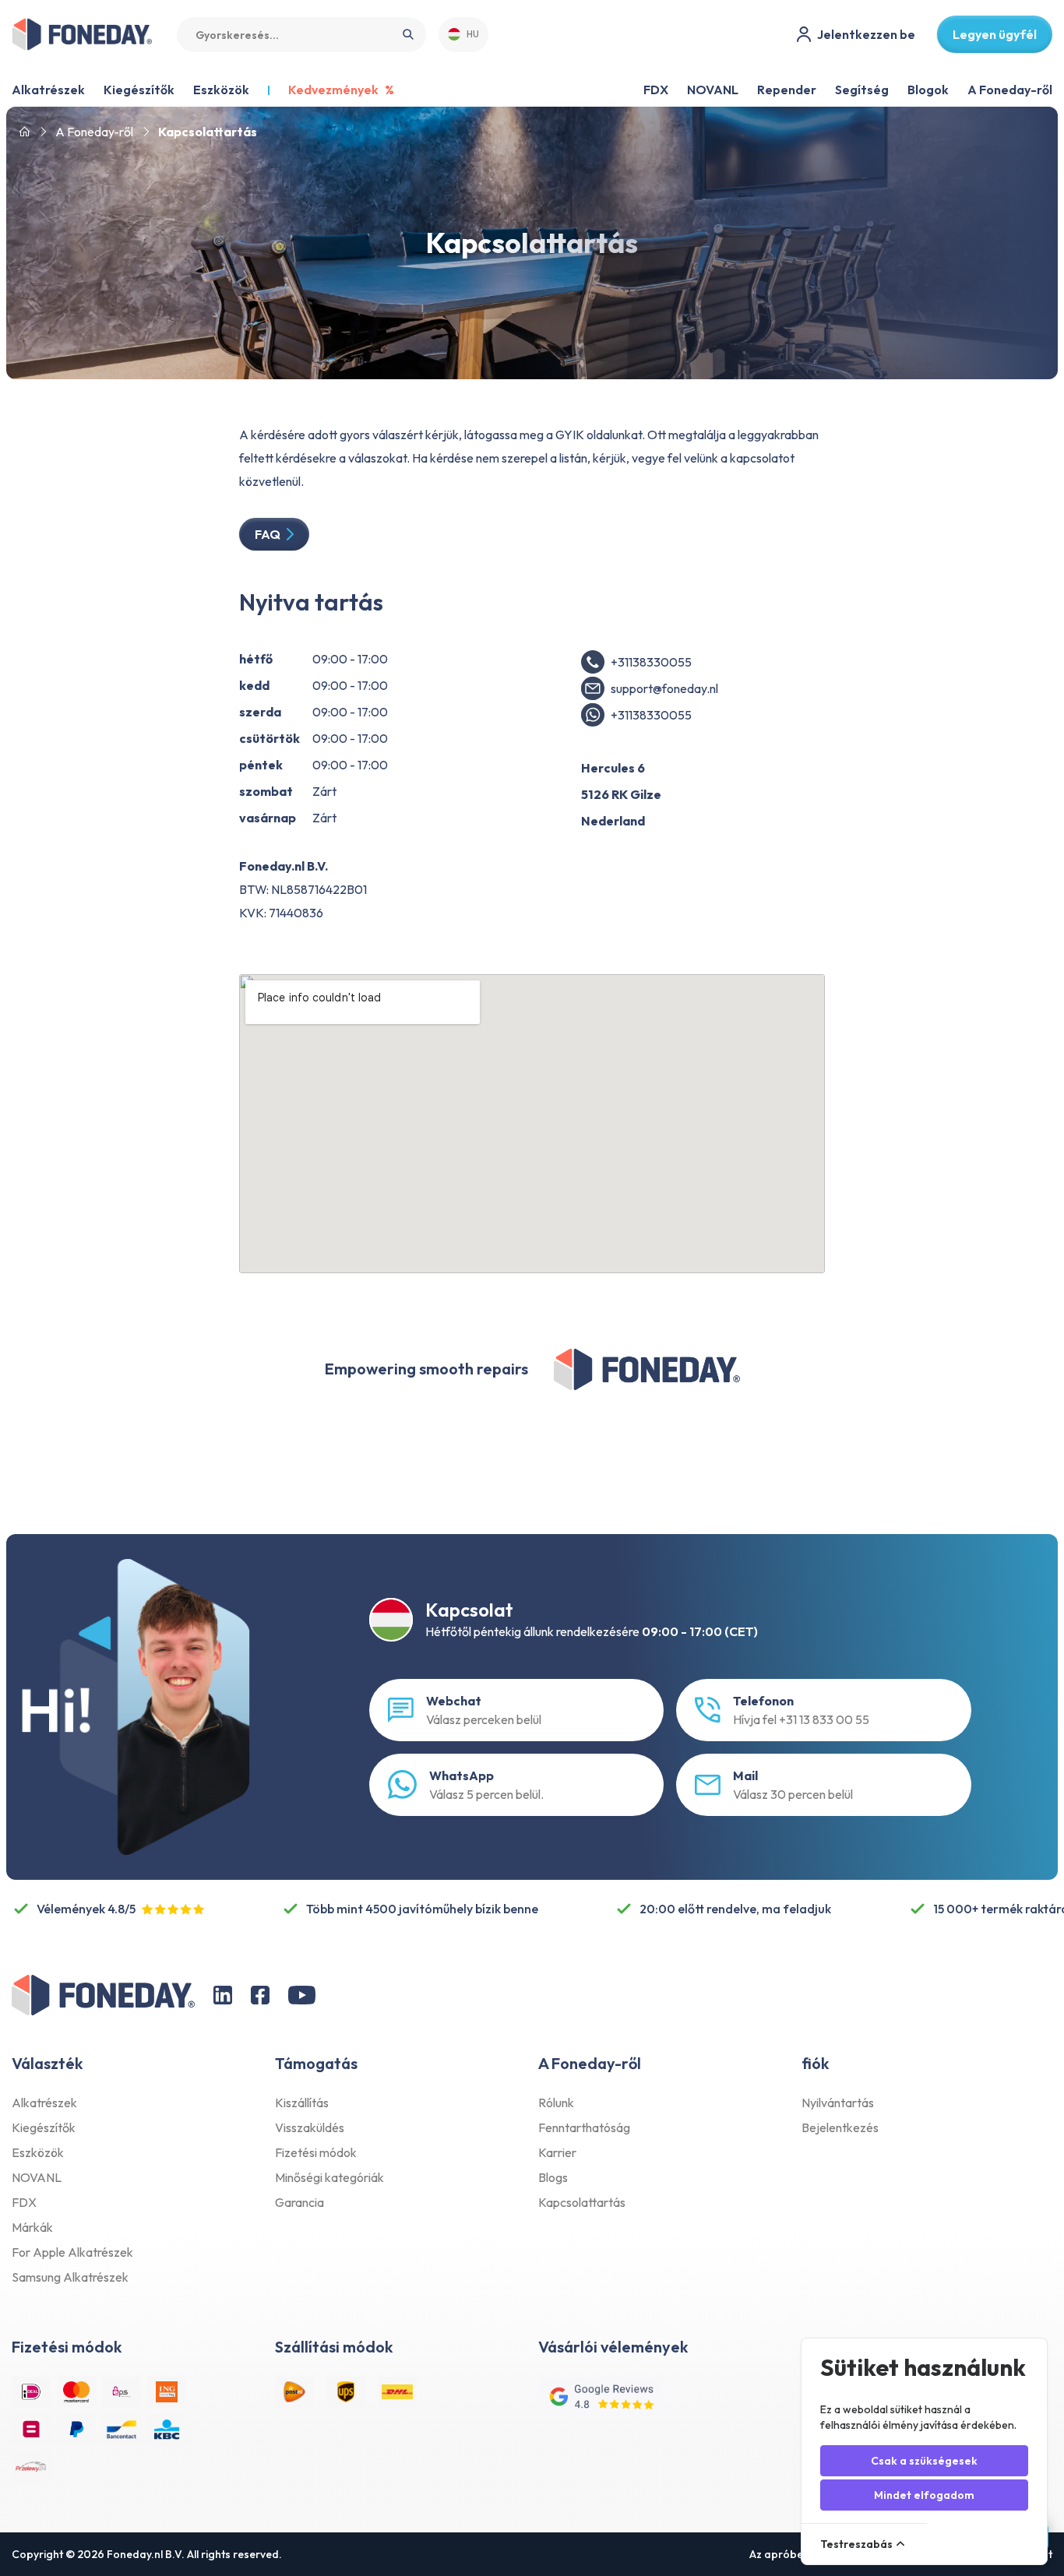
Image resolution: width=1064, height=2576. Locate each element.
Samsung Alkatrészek (70, 2277)
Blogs (553, 2177)
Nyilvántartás (838, 2103)
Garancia (299, 2202)
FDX (656, 90)
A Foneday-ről (1010, 90)
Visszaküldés (310, 2127)
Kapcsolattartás (582, 2202)
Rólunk (556, 2103)
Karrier (557, 2152)
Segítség (862, 90)
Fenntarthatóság (584, 2127)
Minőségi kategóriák (329, 2177)
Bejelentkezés (840, 2127)
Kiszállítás (302, 2103)
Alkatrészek (44, 2103)
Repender (787, 90)
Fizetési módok (316, 2152)
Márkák (32, 2227)
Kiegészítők (44, 2127)
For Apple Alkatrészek (72, 2252)
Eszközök (38, 2152)
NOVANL (713, 90)
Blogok (928, 90)
